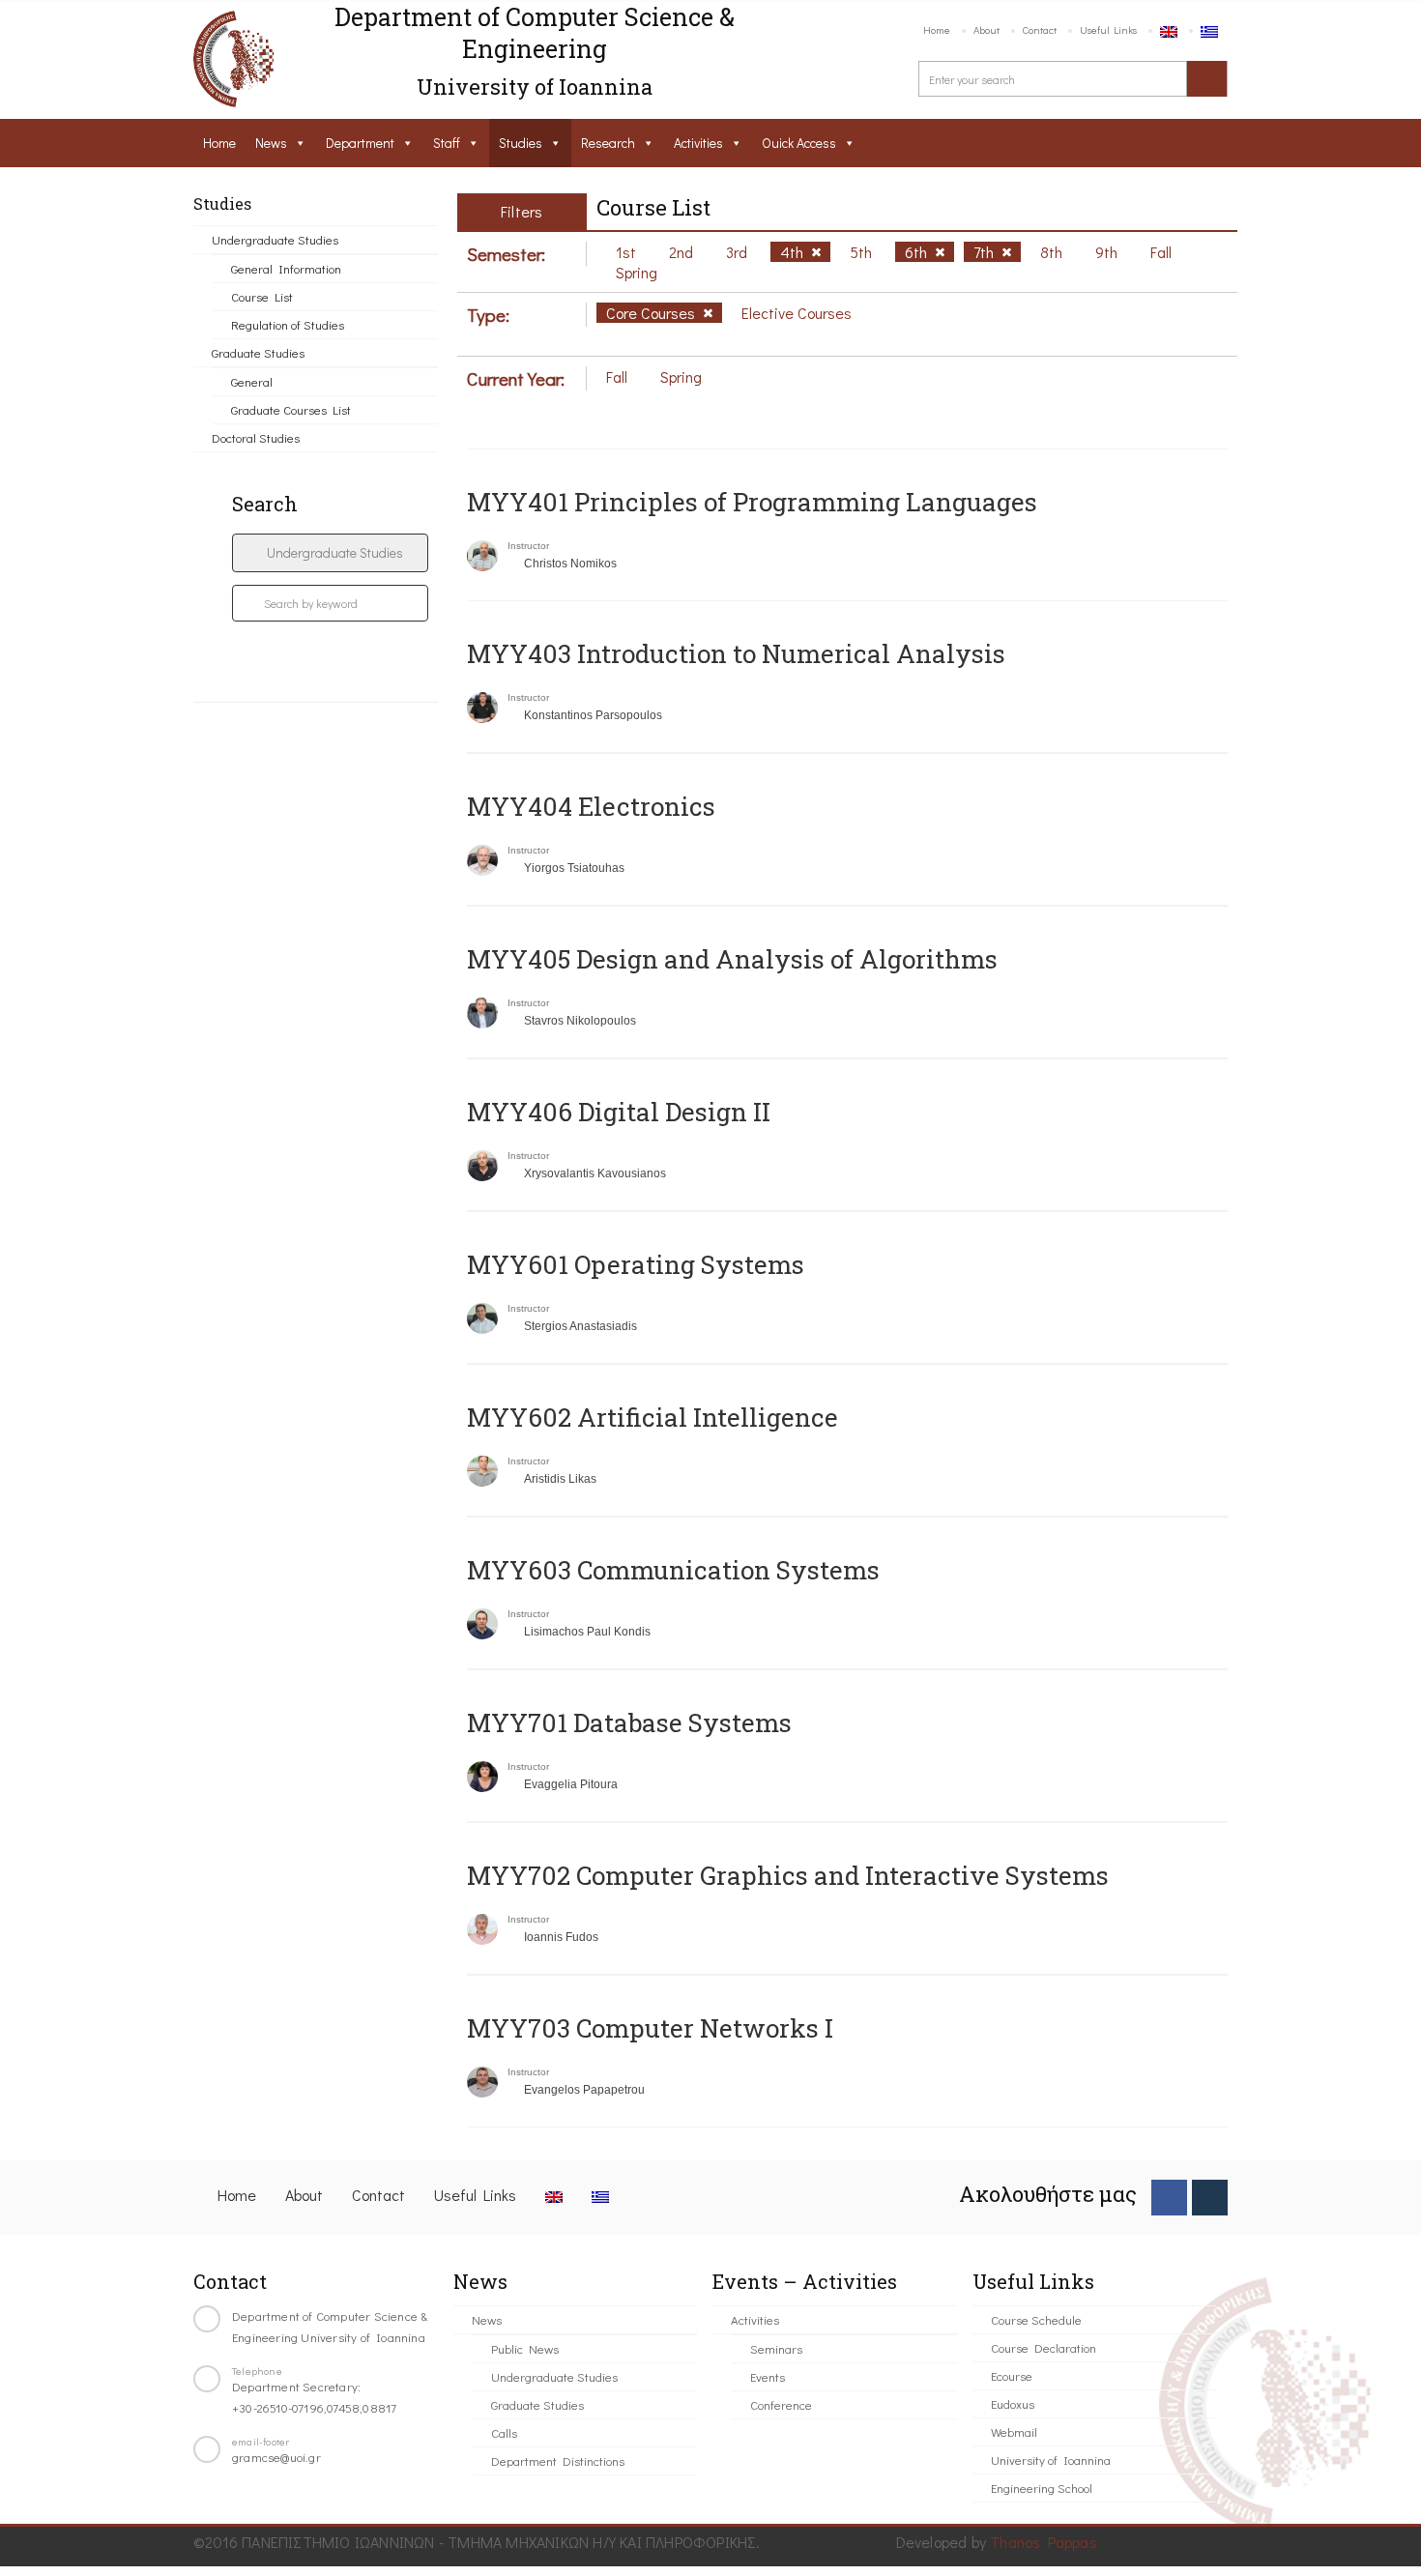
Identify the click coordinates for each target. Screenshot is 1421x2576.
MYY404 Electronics (591, 806)
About (986, 29)
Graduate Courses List (291, 409)
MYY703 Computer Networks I (650, 2028)
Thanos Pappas (1044, 2542)
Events (768, 2376)
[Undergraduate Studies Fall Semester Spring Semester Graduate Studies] (330, 553)
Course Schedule (1036, 2319)
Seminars (776, 2348)
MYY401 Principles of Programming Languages (752, 502)
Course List (262, 296)
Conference (781, 2404)
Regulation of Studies (288, 324)
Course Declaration (1044, 2347)
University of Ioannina (1051, 2460)
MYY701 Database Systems (629, 1722)
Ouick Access (799, 143)
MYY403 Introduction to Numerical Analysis (736, 653)
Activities (698, 143)
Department (360, 143)
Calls (504, 2432)
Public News (525, 2348)
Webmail (1014, 2431)
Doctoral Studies (256, 437)
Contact (1040, 29)
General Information (286, 268)
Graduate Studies (258, 352)
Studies (521, 143)
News (271, 143)
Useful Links (1108, 29)
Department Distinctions (558, 2460)
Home (937, 29)
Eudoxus (1013, 2403)
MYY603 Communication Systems (673, 1570)
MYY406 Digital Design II (619, 1112)
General (252, 381)
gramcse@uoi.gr (276, 2457)
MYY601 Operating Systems (636, 1264)
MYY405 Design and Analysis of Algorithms (732, 959)
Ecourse (1012, 2375)
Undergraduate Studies (275, 239)
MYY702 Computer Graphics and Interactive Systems (788, 1875)
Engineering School (1042, 2488)
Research (608, 143)
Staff (447, 143)
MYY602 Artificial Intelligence (652, 1417)
